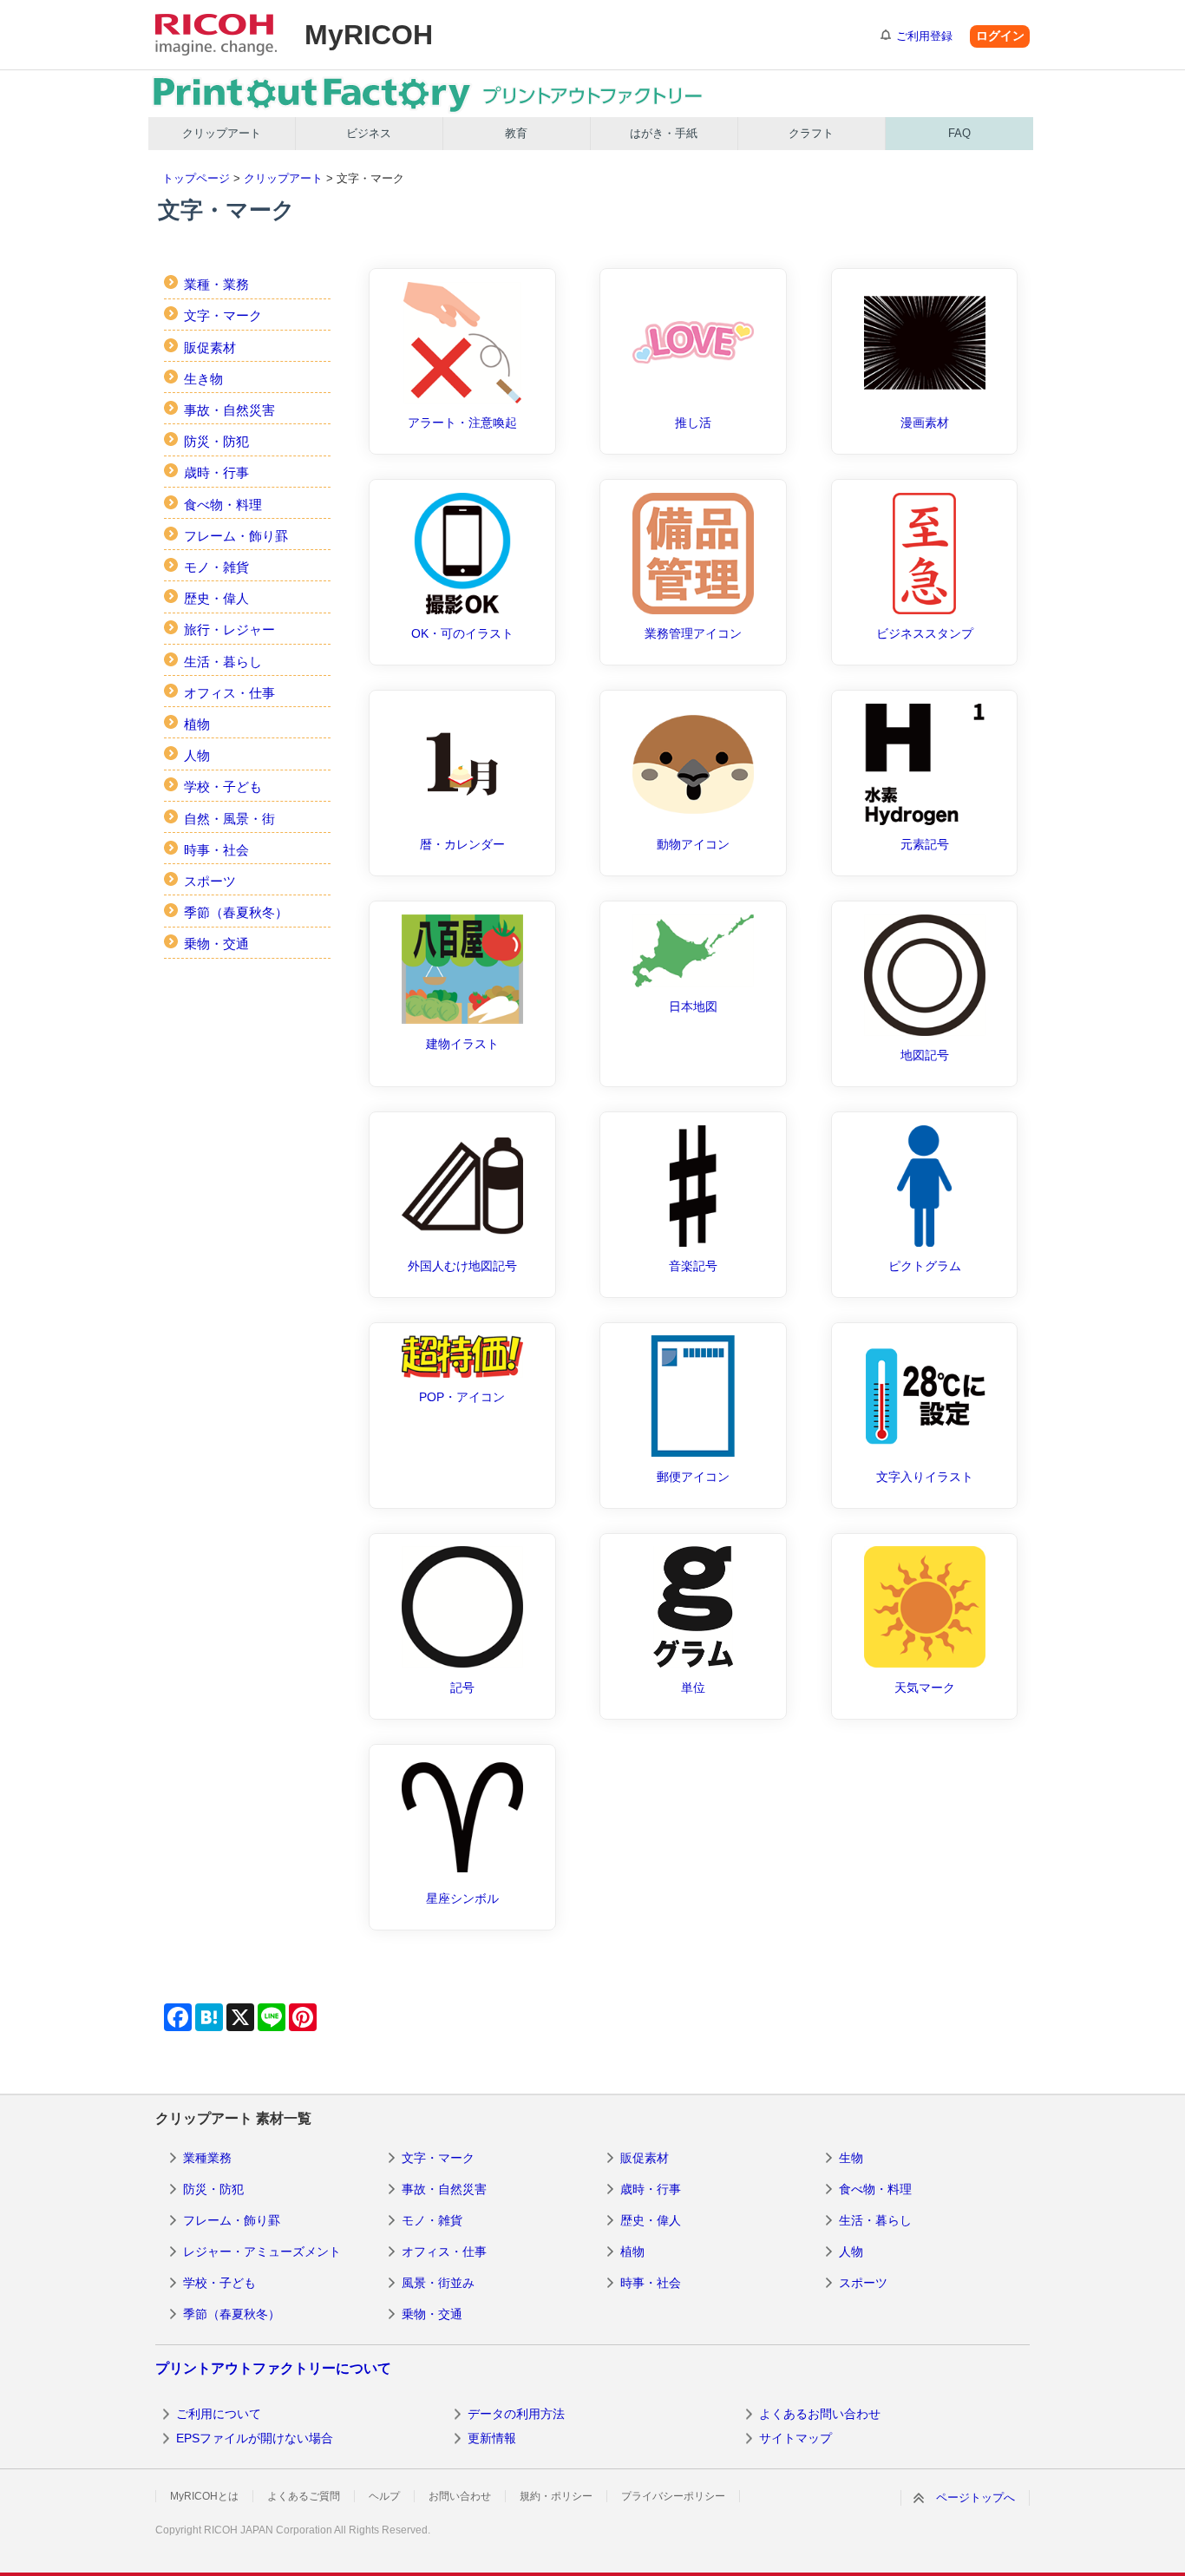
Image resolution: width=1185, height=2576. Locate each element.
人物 (197, 755)
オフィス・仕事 (229, 693)
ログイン (1000, 36)
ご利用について (219, 2414)
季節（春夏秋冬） (236, 912)
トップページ (196, 178)
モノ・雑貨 (216, 567)
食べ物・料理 (223, 505)
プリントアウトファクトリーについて (273, 2368)
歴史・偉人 (216, 598)
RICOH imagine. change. (216, 35)
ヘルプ (384, 2496)
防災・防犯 (216, 441)
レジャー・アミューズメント (262, 2252)
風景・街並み (438, 2283)
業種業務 (207, 2158)
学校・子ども (223, 787)
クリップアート (222, 133)
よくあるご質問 (304, 2496)
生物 (851, 2158)
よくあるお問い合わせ (820, 2414)
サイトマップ (795, 2438)
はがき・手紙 (664, 133)
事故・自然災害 (229, 410)
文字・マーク (223, 315)
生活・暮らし (223, 662)
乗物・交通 (216, 944)
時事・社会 (216, 850)
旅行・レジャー (229, 629)
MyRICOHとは (204, 2496)
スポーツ (210, 881)
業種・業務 (216, 284)
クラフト (811, 133)
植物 (197, 724)
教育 (516, 133)
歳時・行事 (216, 472)
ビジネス (369, 133)
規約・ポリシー (556, 2496)
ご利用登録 (924, 36)
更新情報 (492, 2438)
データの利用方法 (516, 2414)
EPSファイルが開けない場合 (255, 2438)
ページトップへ (975, 2497)
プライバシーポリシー (673, 2496)
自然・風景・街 (229, 819)
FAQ (959, 133)
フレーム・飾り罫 (236, 536)
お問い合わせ (460, 2496)
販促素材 (210, 347)
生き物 (203, 379)
